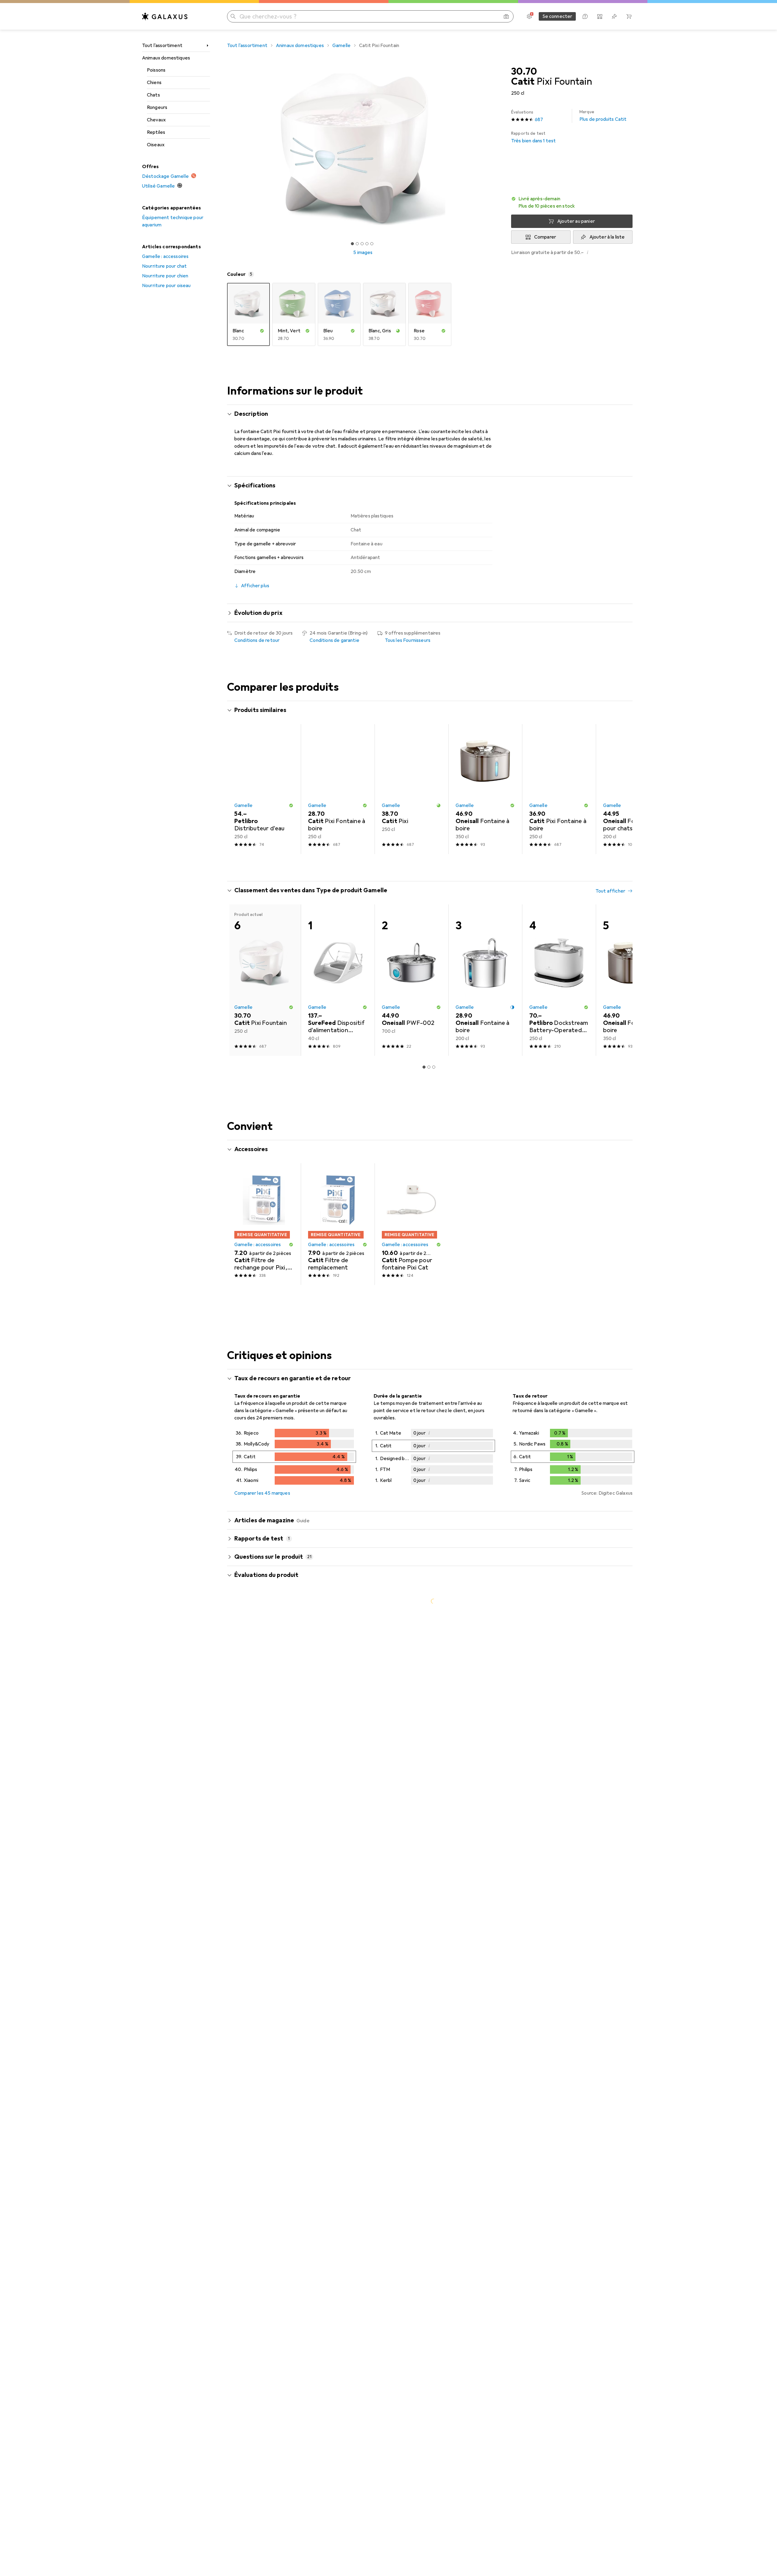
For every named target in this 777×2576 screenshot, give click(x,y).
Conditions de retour (257, 640)
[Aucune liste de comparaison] (600, 16)
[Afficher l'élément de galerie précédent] (226, 149)
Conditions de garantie (334, 640)
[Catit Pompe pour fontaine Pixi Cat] (411, 1224)
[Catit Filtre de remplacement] (338, 1224)
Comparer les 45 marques (262, 1493)
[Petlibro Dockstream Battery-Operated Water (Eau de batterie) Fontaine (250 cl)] (559, 980)
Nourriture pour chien (165, 276)
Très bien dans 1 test (533, 137)
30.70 (524, 72)
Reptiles (156, 132)
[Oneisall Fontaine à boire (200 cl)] (485, 980)
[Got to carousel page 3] (362, 244)
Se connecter (557, 16)
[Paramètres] (529, 16)
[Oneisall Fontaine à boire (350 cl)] (485, 789)
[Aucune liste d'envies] (614, 16)
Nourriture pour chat (164, 266)
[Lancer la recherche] (233, 16)
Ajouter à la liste (607, 237)
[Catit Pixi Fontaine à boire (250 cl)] (338, 789)
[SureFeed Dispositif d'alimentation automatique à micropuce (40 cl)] (338, 980)
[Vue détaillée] (294, 1458)
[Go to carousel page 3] (431, 865)
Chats (153, 95)
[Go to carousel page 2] (426, 865)
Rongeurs (157, 107)
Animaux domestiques (166, 58)
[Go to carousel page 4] (436, 865)
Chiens (154, 83)
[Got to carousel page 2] (357, 244)
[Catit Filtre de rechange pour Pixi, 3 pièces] (264, 1224)
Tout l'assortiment (162, 46)
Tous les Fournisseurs (408, 640)
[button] (572, 202)
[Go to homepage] (165, 16)
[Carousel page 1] (352, 244)
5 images (363, 253)
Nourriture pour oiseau (166, 286)
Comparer (545, 237)
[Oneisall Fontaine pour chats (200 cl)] (633, 789)
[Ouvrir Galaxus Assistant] (585, 16)
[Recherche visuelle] (506, 16)
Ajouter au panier (576, 221)
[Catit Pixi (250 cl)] (411, 789)
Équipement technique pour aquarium (173, 221)
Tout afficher (610, 711)
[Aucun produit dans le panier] (629, 16)
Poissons (156, 70)
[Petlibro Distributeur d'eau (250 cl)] (264, 789)
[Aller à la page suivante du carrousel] (622, 789)
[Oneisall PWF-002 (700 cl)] (411, 980)
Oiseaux (156, 145)
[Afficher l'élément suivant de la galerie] (500, 149)
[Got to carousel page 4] (367, 244)
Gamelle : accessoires (165, 256)
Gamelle (341, 46)
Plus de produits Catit (603, 116)
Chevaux (156, 120)
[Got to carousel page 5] (372, 244)
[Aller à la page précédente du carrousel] (238, 789)
